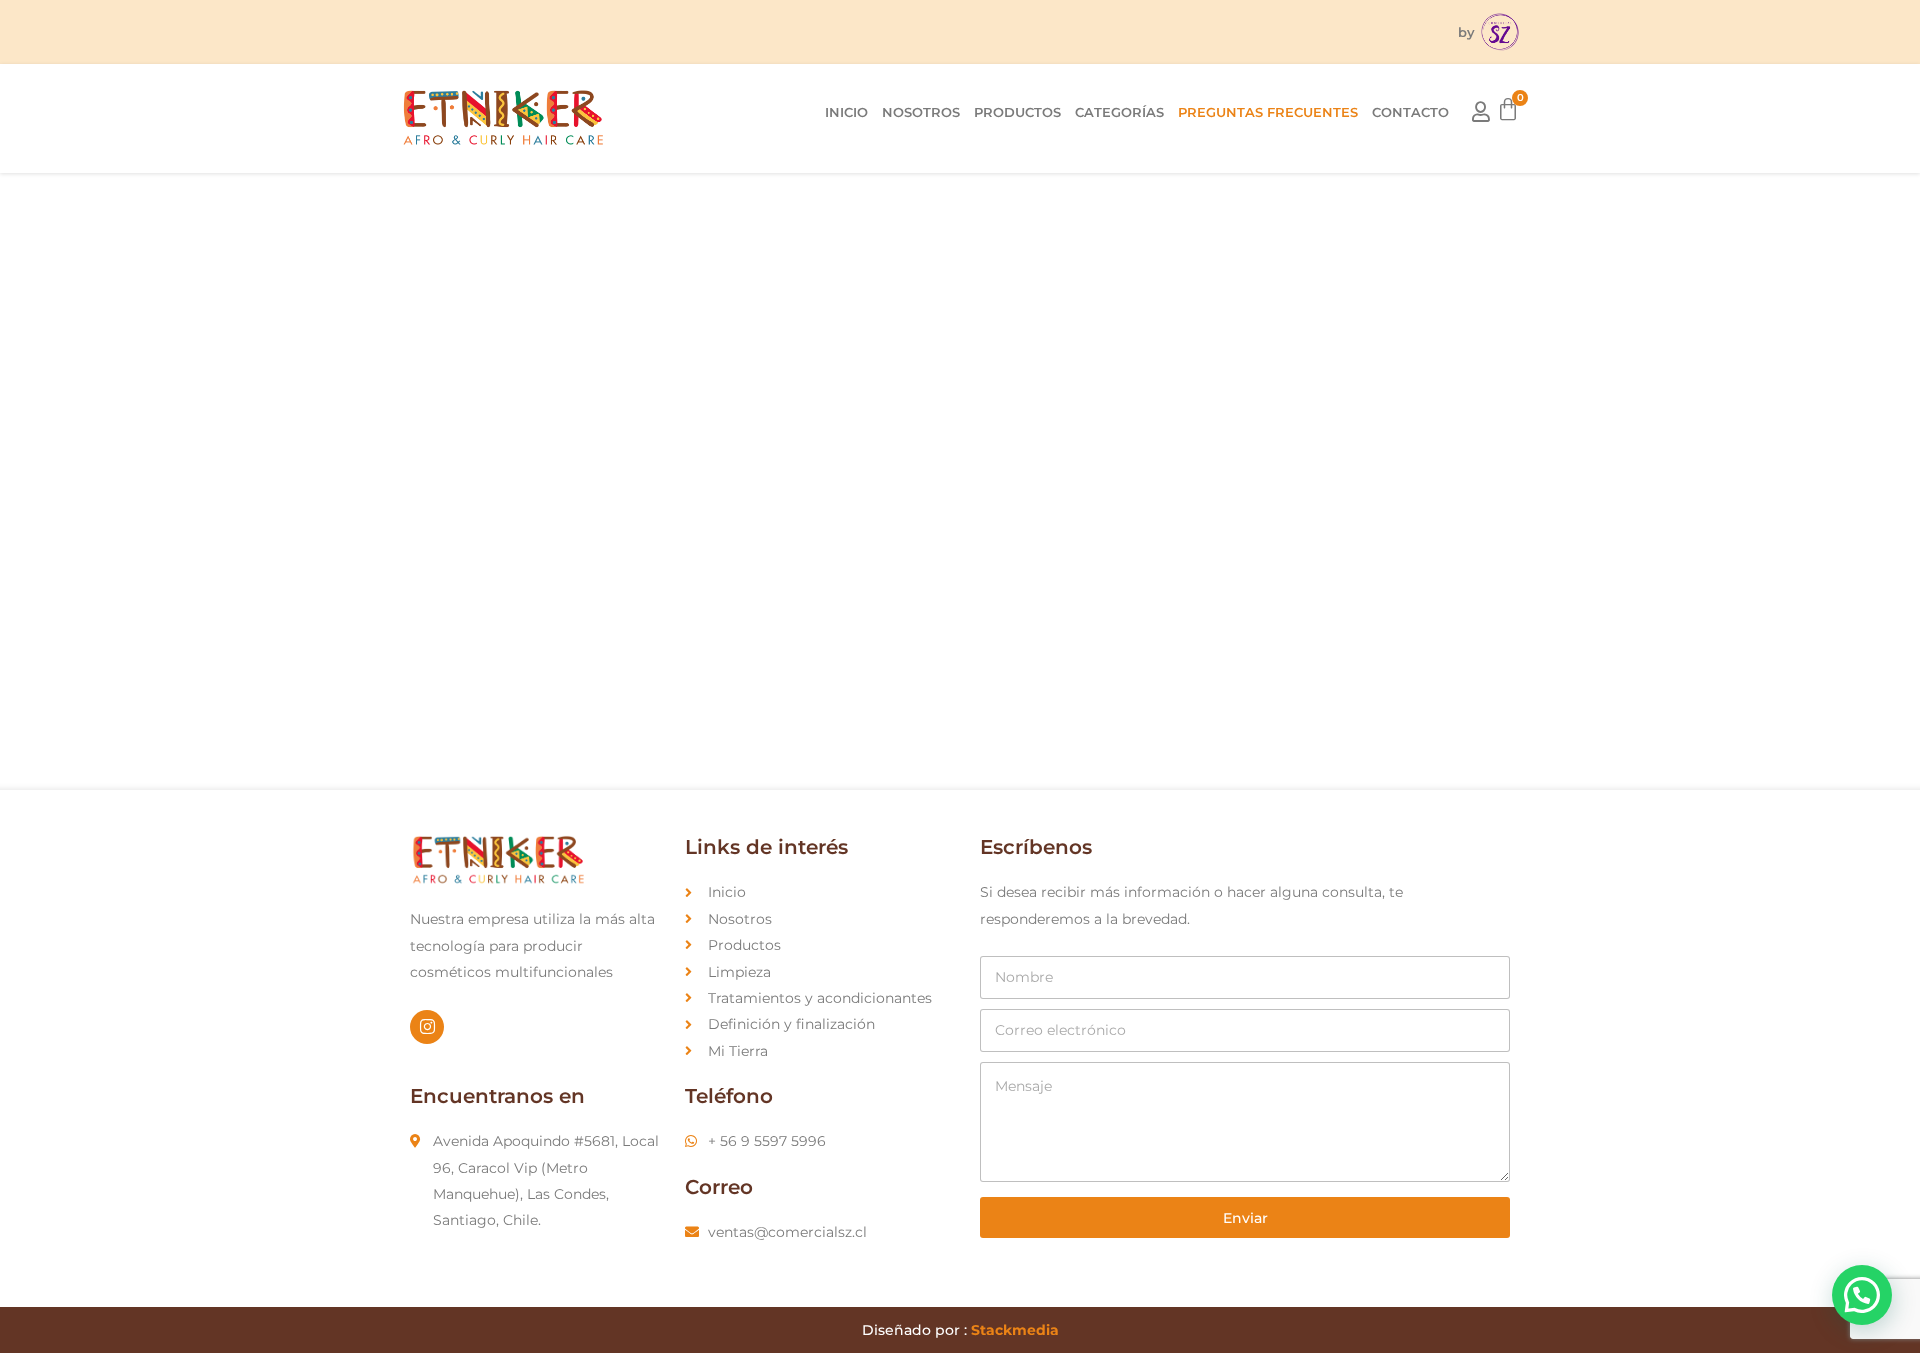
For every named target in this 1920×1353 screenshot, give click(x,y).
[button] (1862, 1295)
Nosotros (921, 112)
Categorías (1119, 112)
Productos (1017, 112)
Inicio (846, 112)
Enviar (1245, 1218)
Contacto (1410, 112)
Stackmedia (1015, 1330)
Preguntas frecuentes (1268, 112)
